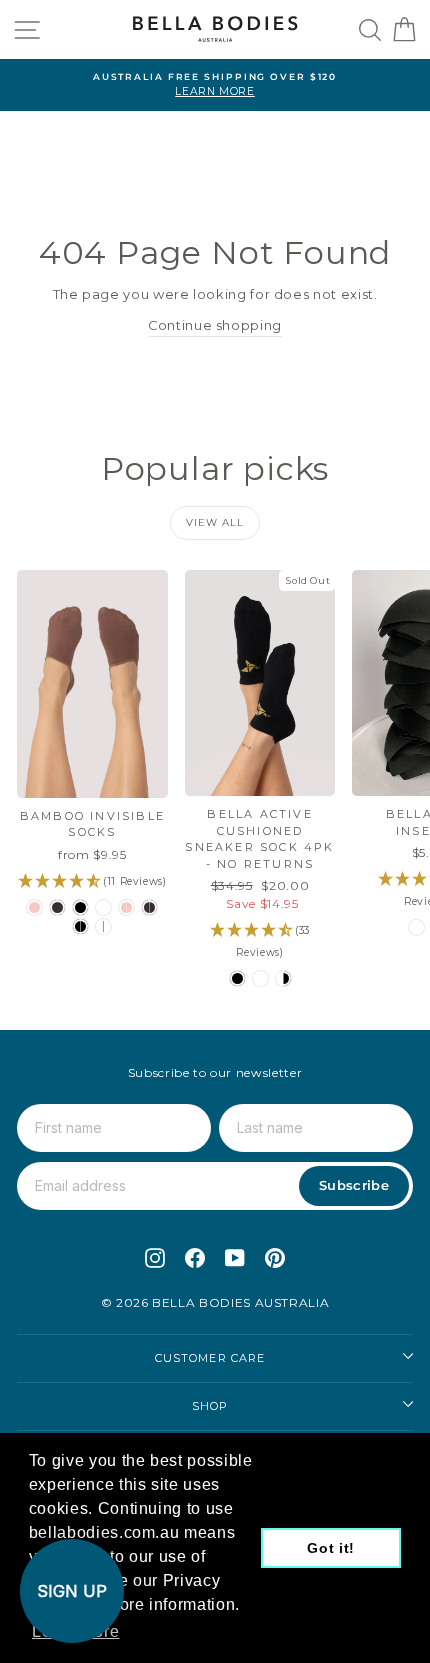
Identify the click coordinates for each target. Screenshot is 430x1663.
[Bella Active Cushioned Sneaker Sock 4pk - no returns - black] (237, 978)
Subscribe (354, 1185)
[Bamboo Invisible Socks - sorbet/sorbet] (126, 907)
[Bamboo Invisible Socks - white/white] (103, 926)
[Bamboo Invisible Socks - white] (103, 907)
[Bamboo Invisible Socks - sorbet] (34, 907)
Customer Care (210, 1358)
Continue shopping (215, 325)
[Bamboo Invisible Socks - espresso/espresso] (149, 907)
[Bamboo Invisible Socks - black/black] (80, 926)
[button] (72, 1591)
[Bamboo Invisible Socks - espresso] (57, 907)
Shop (210, 1406)
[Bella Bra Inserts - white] (416, 927)
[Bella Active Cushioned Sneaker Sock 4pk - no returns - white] (260, 978)
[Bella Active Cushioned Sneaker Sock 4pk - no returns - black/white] (283, 978)
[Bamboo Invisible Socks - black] (80, 907)
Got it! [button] (331, 1548)
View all (215, 522)
